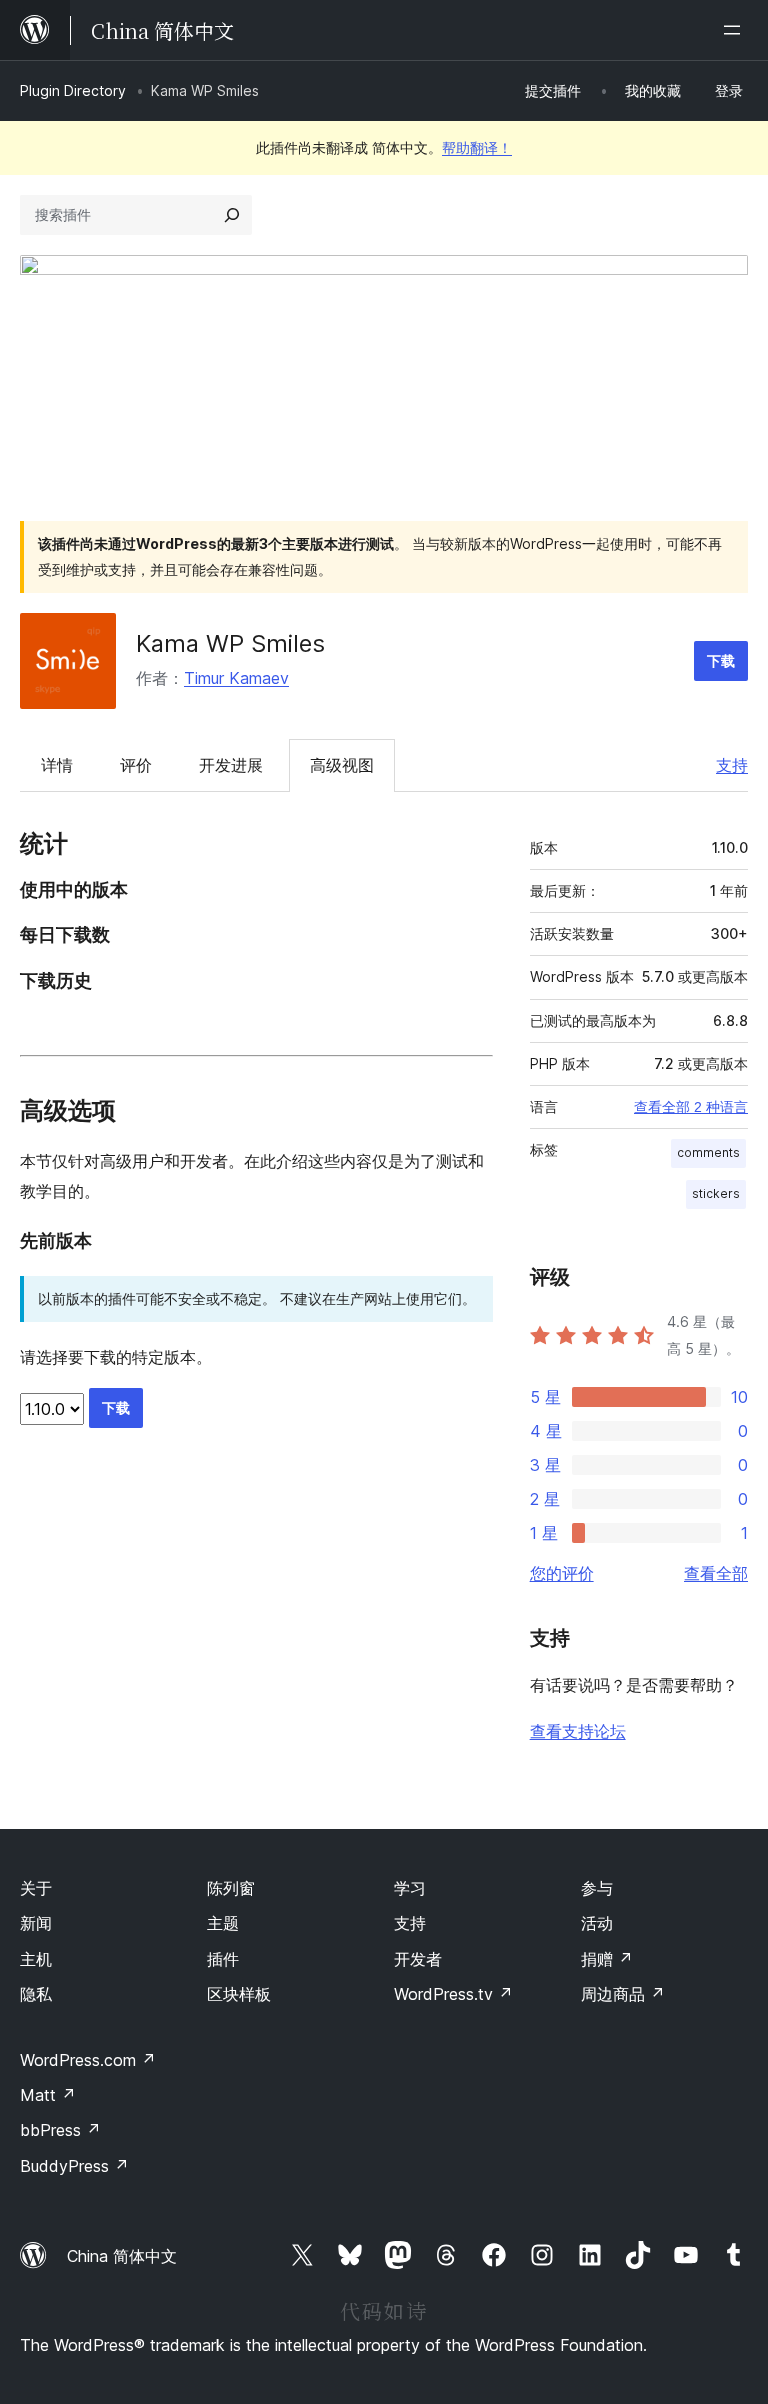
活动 (597, 1923)
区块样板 (239, 1994)
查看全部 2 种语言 (691, 1107)
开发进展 (231, 765)
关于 (36, 1888)
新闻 (36, 1923)
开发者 (418, 1959)
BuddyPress (74, 2166)
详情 (57, 765)
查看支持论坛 (578, 1731)
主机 (36, 1959)
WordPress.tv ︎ (453, 1994)
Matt (48, 2095)
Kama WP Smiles (230, 643)
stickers (716, 1193)
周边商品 (623, 1994)
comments (708, 1152)
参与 (597, 1888)
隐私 (36, 1994)
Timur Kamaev (236, 678)
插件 (223, 1959)
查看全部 (716, 1573)
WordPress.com (88, 2060)
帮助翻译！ (477, 147)
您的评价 (562, 1573)
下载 (721, 660)
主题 (223, 1923)
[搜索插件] (232, 215)
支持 (732, 765)
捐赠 (607, 1959)
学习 (410, 1888)
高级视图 (342, 765)
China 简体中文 (122, 2256)
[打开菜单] (736, 30)
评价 (136, 765)
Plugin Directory (73, 90)
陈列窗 (231, 1888)
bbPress (60, 2130)
